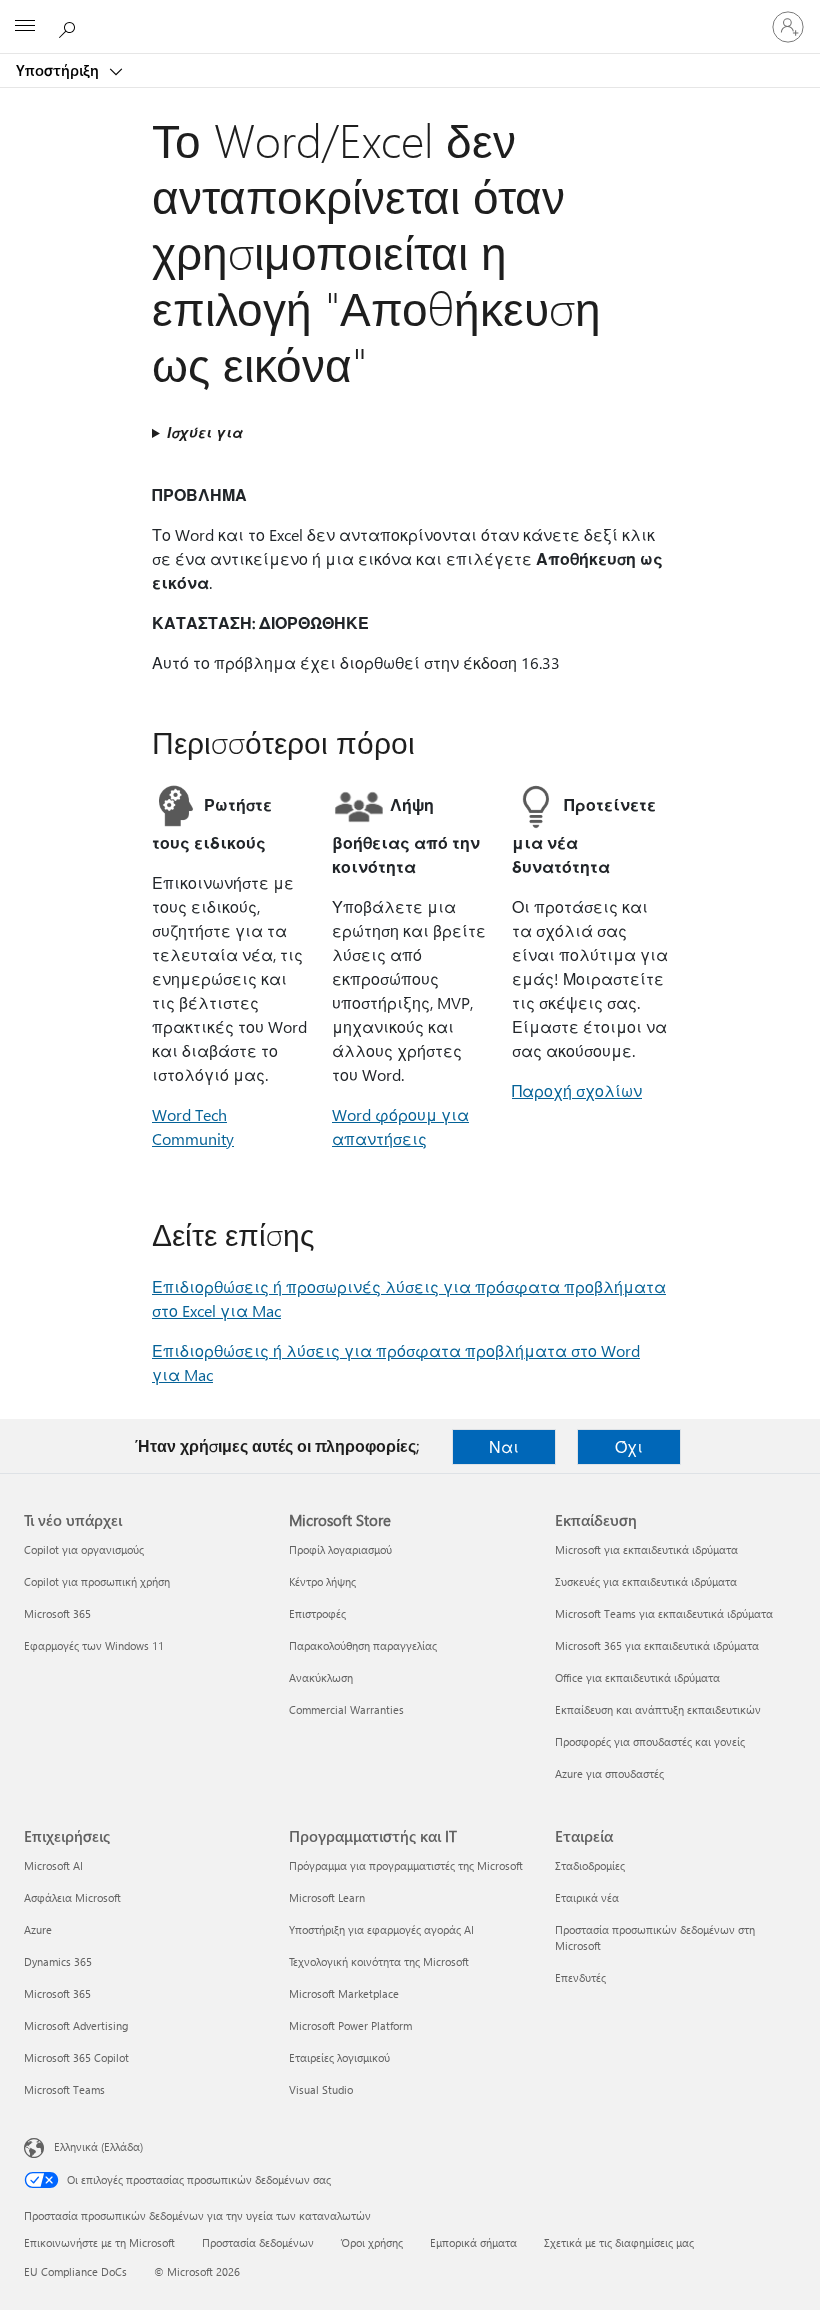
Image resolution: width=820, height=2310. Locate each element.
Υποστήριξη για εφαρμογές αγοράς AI (381, 1929)
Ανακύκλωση (321, 1677)
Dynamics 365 (58, 1961)
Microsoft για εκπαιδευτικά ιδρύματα (646, 1549)
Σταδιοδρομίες (590, 1865)
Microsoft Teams (64, 2089)
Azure (38, 1929)
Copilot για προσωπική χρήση (97, 1581)
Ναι (504, 1446)
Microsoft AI (53, 1865)
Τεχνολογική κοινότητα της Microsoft (379, 1961)
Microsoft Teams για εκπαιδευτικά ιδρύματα (664, 1613)
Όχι (629, 1446)
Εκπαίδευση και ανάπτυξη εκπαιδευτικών (658, 1709)
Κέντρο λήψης (322, 1581)
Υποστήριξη (59, 70)
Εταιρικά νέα (587, 1897)
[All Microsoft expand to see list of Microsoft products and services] (25, 27)
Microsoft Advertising (76, 2025)
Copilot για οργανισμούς (84, 1549)
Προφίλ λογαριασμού (340, 1549)
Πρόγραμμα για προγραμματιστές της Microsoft (406, 1865)
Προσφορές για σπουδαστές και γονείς (650, 1741)
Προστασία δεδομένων (258, 2242)
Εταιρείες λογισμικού (339, 2057)
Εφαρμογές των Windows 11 (94, 1645)
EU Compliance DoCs (75, 2271)
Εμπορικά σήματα (473, 2242)
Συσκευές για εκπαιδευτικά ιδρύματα (646, 1581)
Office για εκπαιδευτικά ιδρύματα (637, 1677)
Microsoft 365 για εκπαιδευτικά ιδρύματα (657, 1645)
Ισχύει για (205, 432)
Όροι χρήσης (372, 2242)
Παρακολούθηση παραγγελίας (363, 1645)
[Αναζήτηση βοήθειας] (70, 26)
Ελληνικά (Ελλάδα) (98, 2146)
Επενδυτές (580, 1977)
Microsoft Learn (327, 1897)
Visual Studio (321, 2089)
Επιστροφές (317, 1613)
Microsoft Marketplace (344, 1993)
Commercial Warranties (346, 1709)
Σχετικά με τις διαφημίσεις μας (619, 2242)
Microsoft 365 (57, 1613)
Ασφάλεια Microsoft (72, 1897)
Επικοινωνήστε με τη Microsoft (99, 2242)
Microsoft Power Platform (350, 2025)
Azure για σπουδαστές (609, 1773)
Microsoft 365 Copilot (76, 2057)
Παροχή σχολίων (577, 1090)
